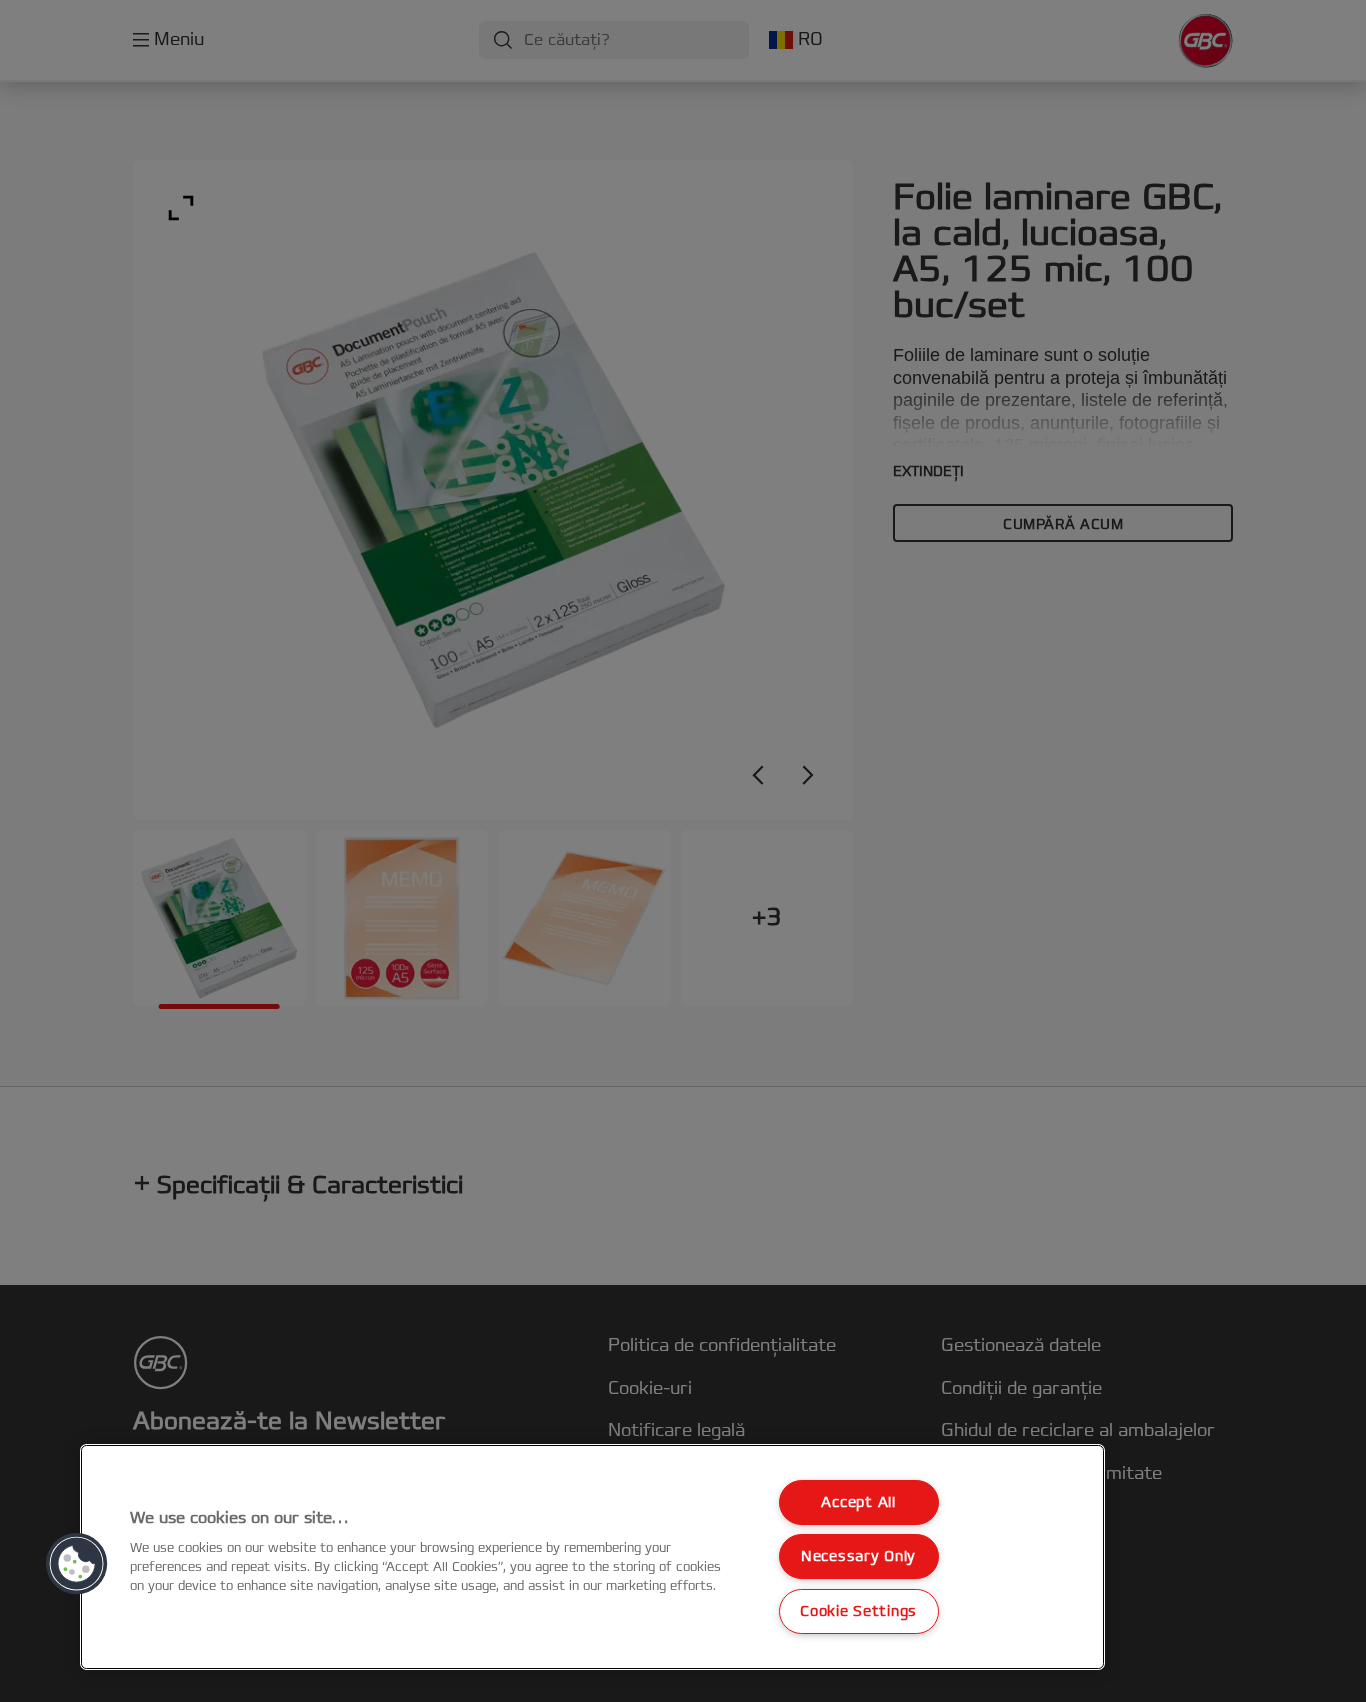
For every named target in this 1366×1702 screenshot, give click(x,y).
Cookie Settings (858, 1611)
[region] (592, 1557)
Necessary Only (858, 1556)
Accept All (858, 1502)
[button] (77, 1564)
